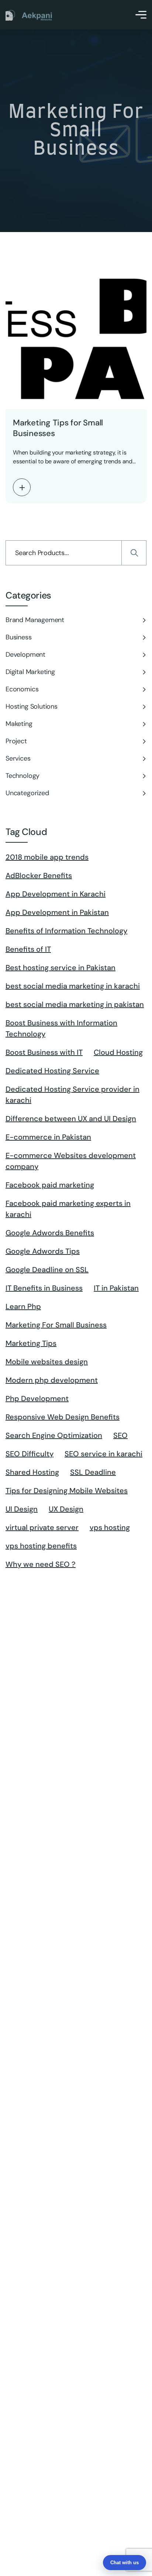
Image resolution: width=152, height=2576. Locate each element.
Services (18, 758)
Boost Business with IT (44, 1052)
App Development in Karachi (56, 894)
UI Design (22, 1509)
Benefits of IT (28, 949)
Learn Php (23, 1306)
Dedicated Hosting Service (52, 1071)
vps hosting (110, 1527)
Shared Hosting (32, 1472)
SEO (120, 1435)
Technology (23, 776)
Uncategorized (27, 793)
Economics (22, 689)
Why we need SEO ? (41, 1564)
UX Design (66, 1509)
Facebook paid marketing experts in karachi (68, 1209)
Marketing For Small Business (56, 1325)
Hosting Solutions (32, 706)
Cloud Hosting (118, 1052)
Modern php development (52, 1380)
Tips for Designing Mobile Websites (67, 1491)
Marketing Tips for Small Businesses (58, 428)
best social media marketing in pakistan (75, 1004)
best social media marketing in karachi (73, 986)
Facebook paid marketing (50, 1185)
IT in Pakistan (116, 1288)
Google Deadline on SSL (47, 1270)
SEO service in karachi (103, 1454)
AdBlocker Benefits (39, 875)
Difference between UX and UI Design (71, 1119)
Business (19, 637)
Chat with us (125, 2563)
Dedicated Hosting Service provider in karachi (72, 1095)
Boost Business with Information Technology (61, 1028)
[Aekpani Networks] (29, 15)
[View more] (22, 487)
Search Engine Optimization (54, 1435)
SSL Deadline (93, 1472)
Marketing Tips (31, 1343)
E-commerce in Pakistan (48, 1137)
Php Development (37, 1398)
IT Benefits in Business (44, 1288)
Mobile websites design (47, 1362)
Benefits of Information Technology (66, 931)
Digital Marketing (30, 672)
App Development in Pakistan (57, 912)
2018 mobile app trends (47, 857)
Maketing (19, 724)
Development (25, 654)
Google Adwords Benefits (50, 1233)
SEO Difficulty (30, 1454)
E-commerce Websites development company (71, 1161)
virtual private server (42, 1527)
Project (16, 741)
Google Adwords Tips (43, 1251)
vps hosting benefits (41, 1546)
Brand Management (35, 620)
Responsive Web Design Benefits (63, 1417)
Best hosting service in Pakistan (61, 968)
